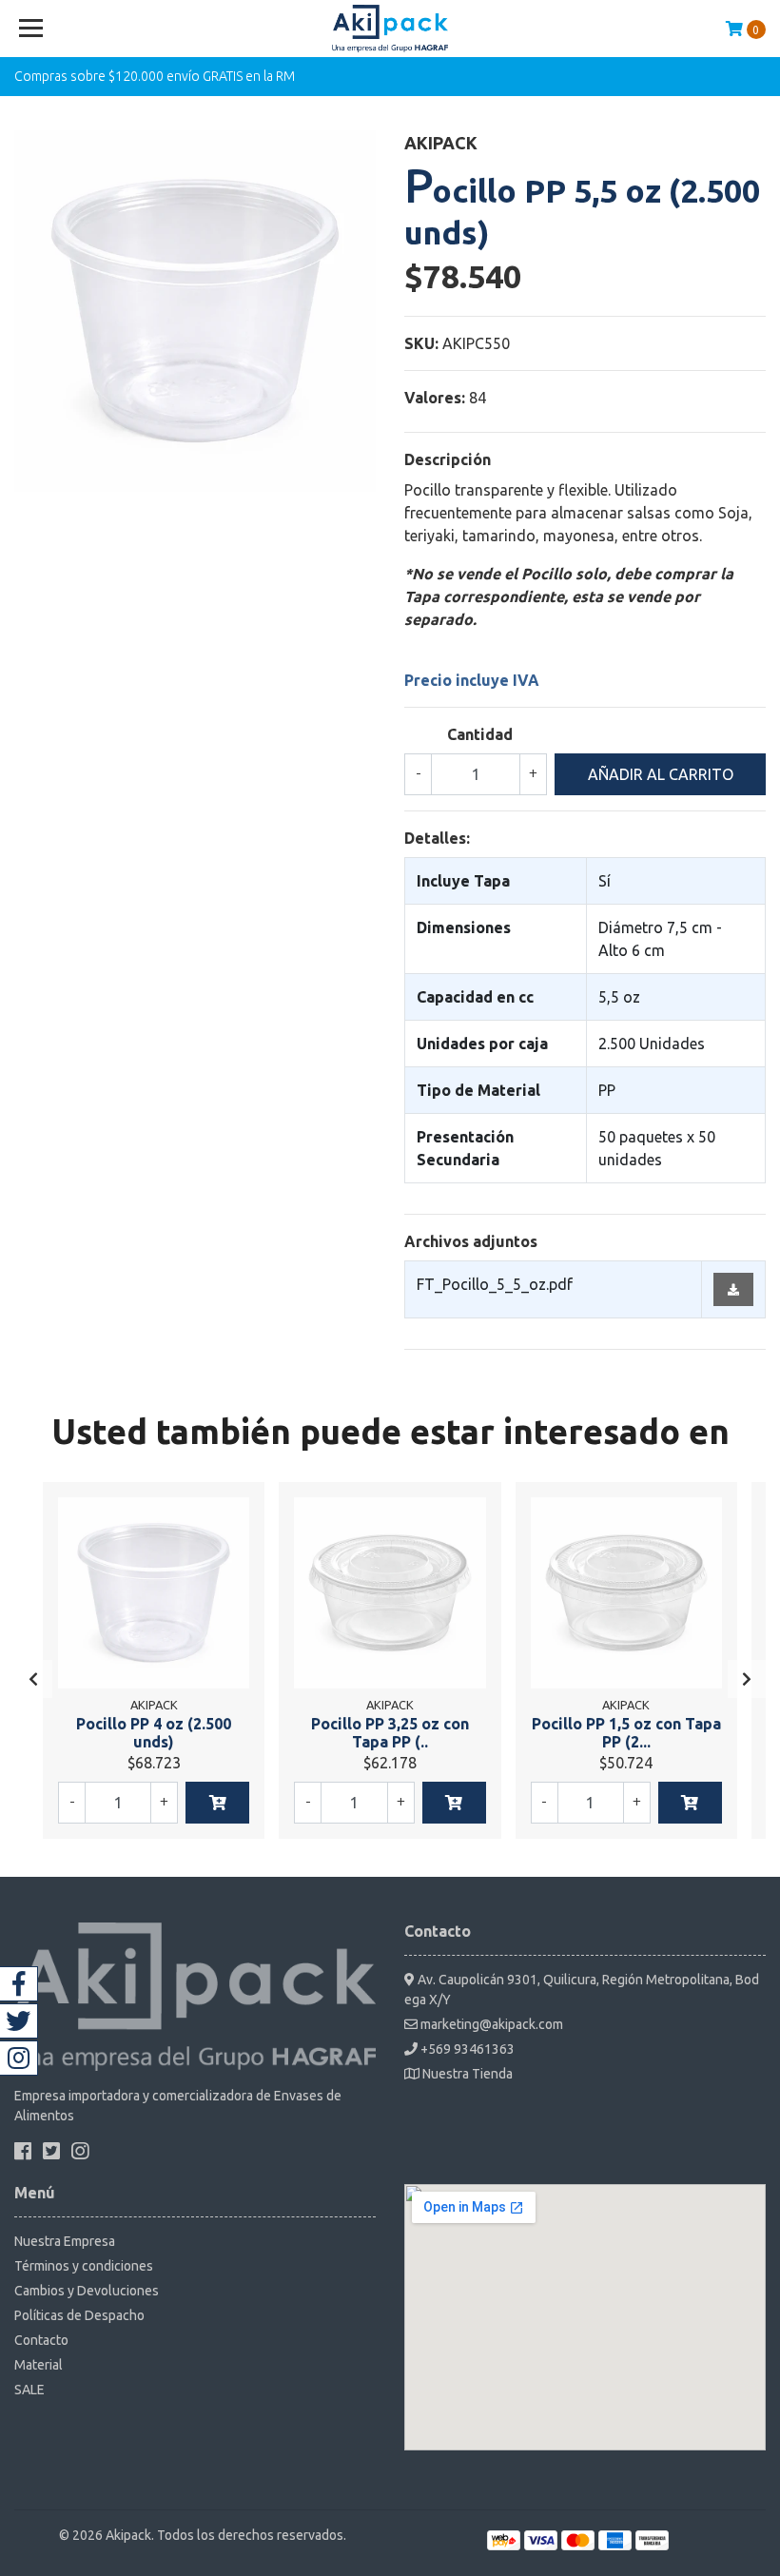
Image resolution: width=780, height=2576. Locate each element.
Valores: (435, 398)
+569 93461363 (466, 2049)
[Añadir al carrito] (217, 1803)
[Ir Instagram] (19, 2058)
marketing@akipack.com (490, 2024)
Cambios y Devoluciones (87, 2291)
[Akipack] (390, 29)
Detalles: (437, 838)
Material (39, 2365)
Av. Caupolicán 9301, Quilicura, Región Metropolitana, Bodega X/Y (582, 1990)
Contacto (41, 2340)
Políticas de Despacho (79, 2315)
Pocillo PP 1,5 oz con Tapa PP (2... (626, 1733)
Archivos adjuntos (471, 1241)
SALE (29, 2390)
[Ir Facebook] (19, 1984)
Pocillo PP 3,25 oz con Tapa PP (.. (390, 1733)
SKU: (421, 343)
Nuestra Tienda (466, 2074)
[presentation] (33, 1679)
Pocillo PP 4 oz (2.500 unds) (154, 1733)
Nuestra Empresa (65, 2241)
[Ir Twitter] (19, 2021)
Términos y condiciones (84, 2266)
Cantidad (480, 734)
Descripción (448, 459)
